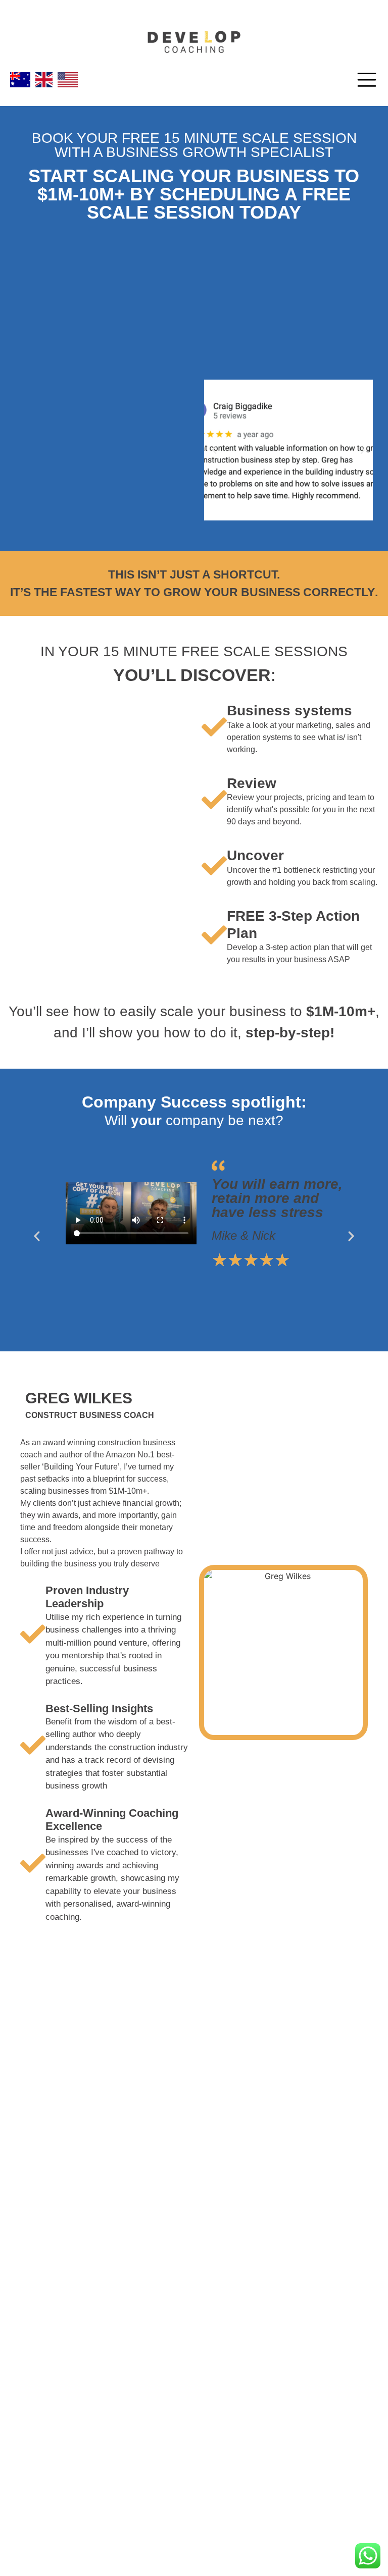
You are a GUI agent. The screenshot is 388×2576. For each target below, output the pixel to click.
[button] (214, 450)
